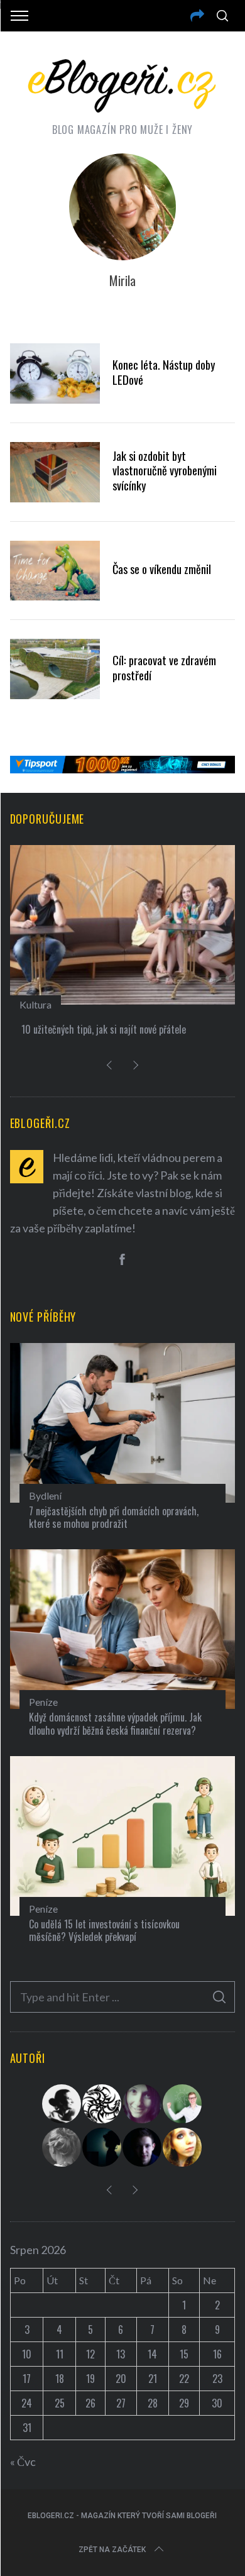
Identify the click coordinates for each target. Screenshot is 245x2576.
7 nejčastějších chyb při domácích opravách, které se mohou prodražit (114, 1517)
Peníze (43, 1702)
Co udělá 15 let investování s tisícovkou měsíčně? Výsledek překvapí (104, 1931)
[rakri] (62, 2104)
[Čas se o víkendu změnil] (55, 571)
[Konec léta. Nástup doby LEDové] (55, 373)
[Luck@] (183, 2147)
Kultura (35, 1004)
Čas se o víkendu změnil (162, 569)
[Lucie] (143, 2104)
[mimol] (102, 2147)
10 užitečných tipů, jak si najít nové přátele (104, 1029)
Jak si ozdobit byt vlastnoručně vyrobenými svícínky (165, 471)
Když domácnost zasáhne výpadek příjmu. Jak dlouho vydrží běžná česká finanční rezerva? (115, 1724)
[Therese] (62, 2147)
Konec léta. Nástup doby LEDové (164, 372)
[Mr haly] (183, 2104)
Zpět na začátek (112, 2550)
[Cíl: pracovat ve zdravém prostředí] (55, 669)
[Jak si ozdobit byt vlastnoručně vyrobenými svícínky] (55, 472)
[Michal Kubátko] (143, 2147)
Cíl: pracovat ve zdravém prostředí (164, 667)
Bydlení (45, 1495)
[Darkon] (102, 2104)
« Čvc (23, 2462)
